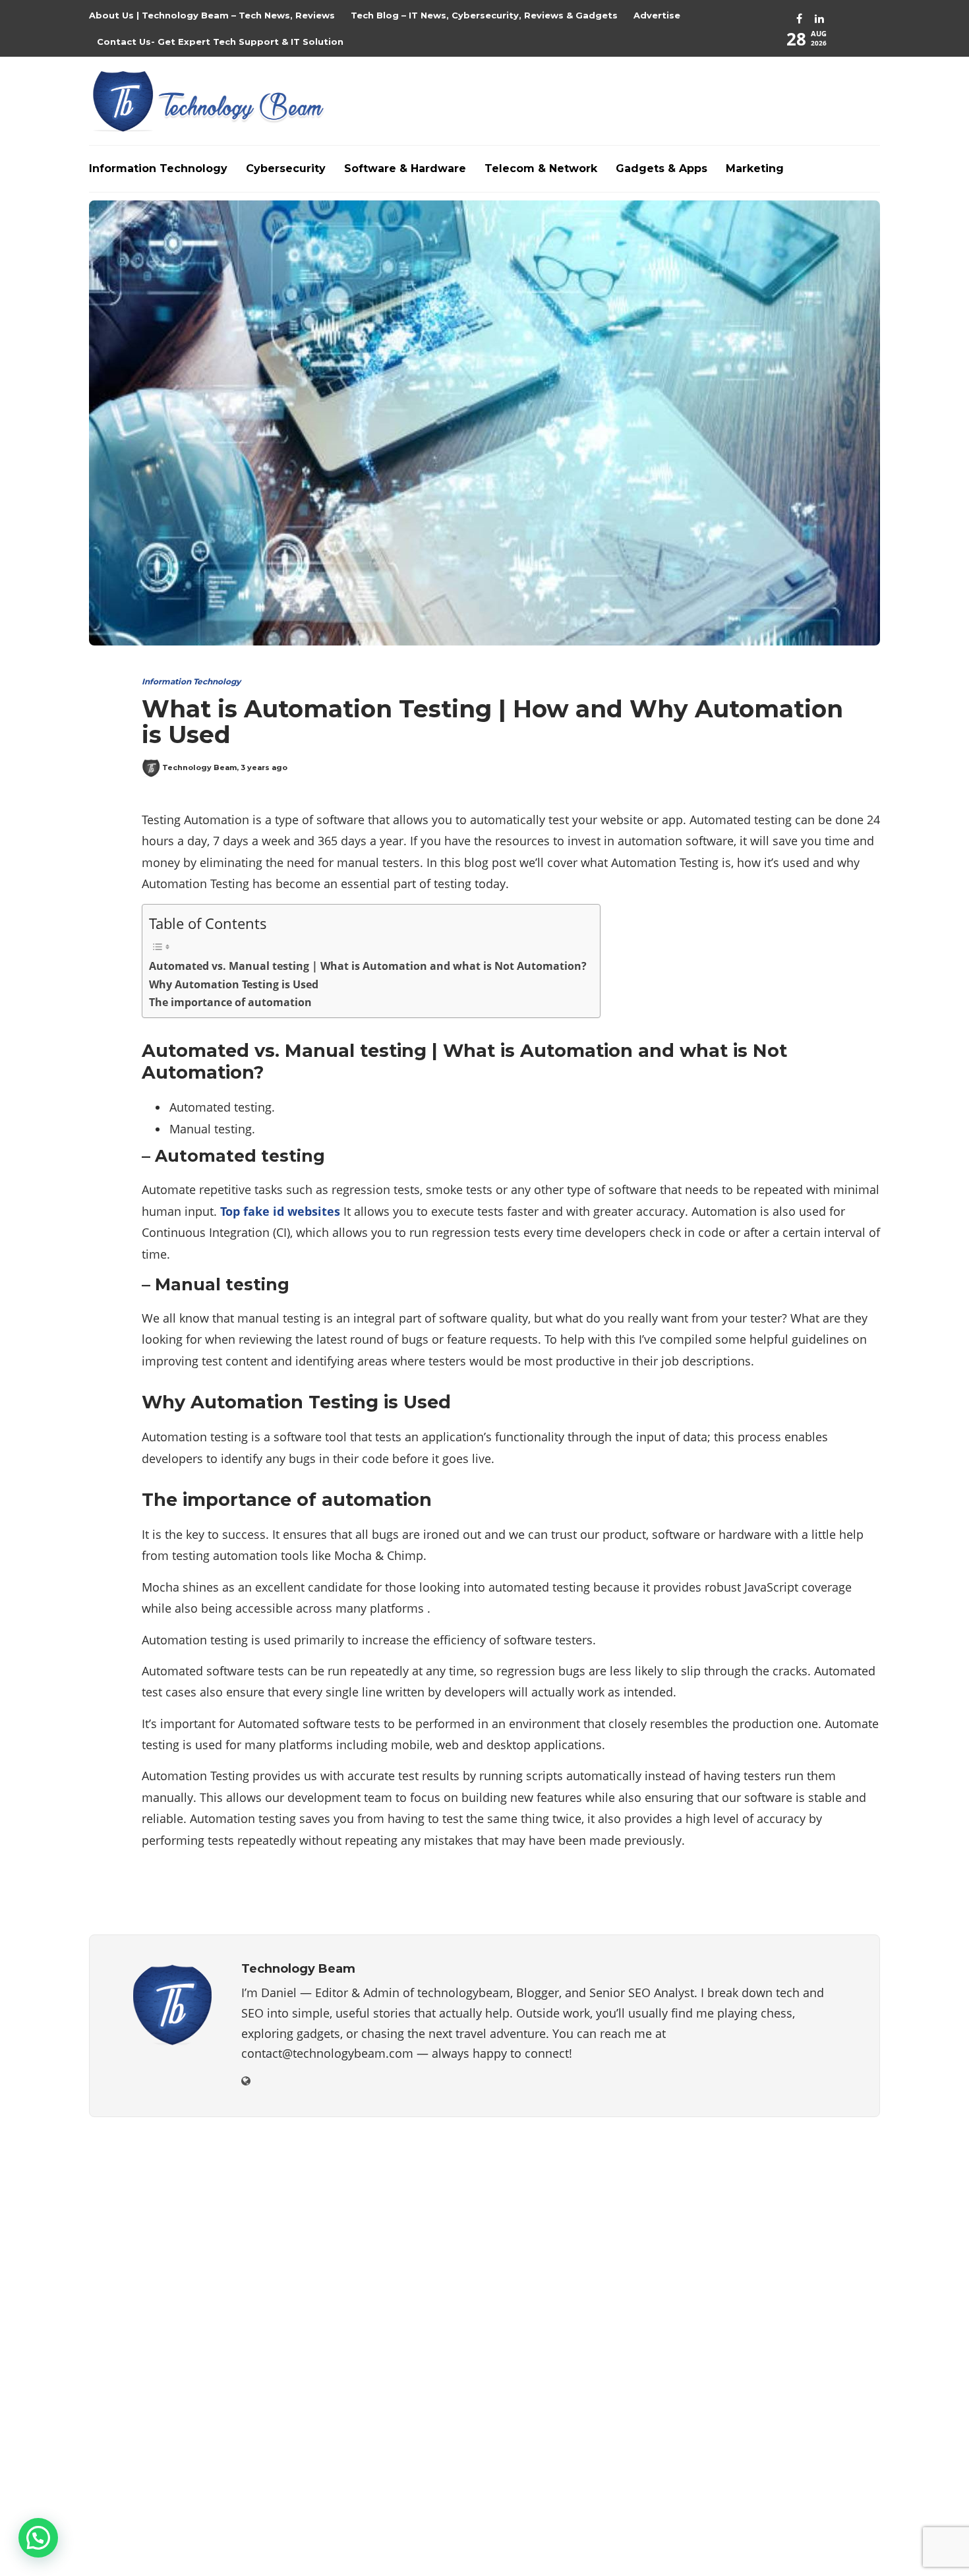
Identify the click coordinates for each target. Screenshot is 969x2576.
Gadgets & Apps (661, 168)
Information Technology (158, 168)
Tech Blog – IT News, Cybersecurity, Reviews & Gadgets (484, 15)
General (757, 2318)
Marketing (755, 168)
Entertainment (757, 2249)
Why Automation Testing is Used (234, 984)
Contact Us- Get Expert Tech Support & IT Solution (220, 42)
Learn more (138, 2403)
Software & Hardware (405, 168)
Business (757, 2203)
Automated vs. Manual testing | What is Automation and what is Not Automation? (368, 966)
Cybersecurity (286, 168)
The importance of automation (230, 1002)
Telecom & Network (541, 168)
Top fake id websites (280, 1211)
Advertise (657, 15)
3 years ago (264, 767)
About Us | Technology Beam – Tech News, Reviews (212, 15)
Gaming (757, 2294)
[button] (38, 2538)
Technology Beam (199, 767)
